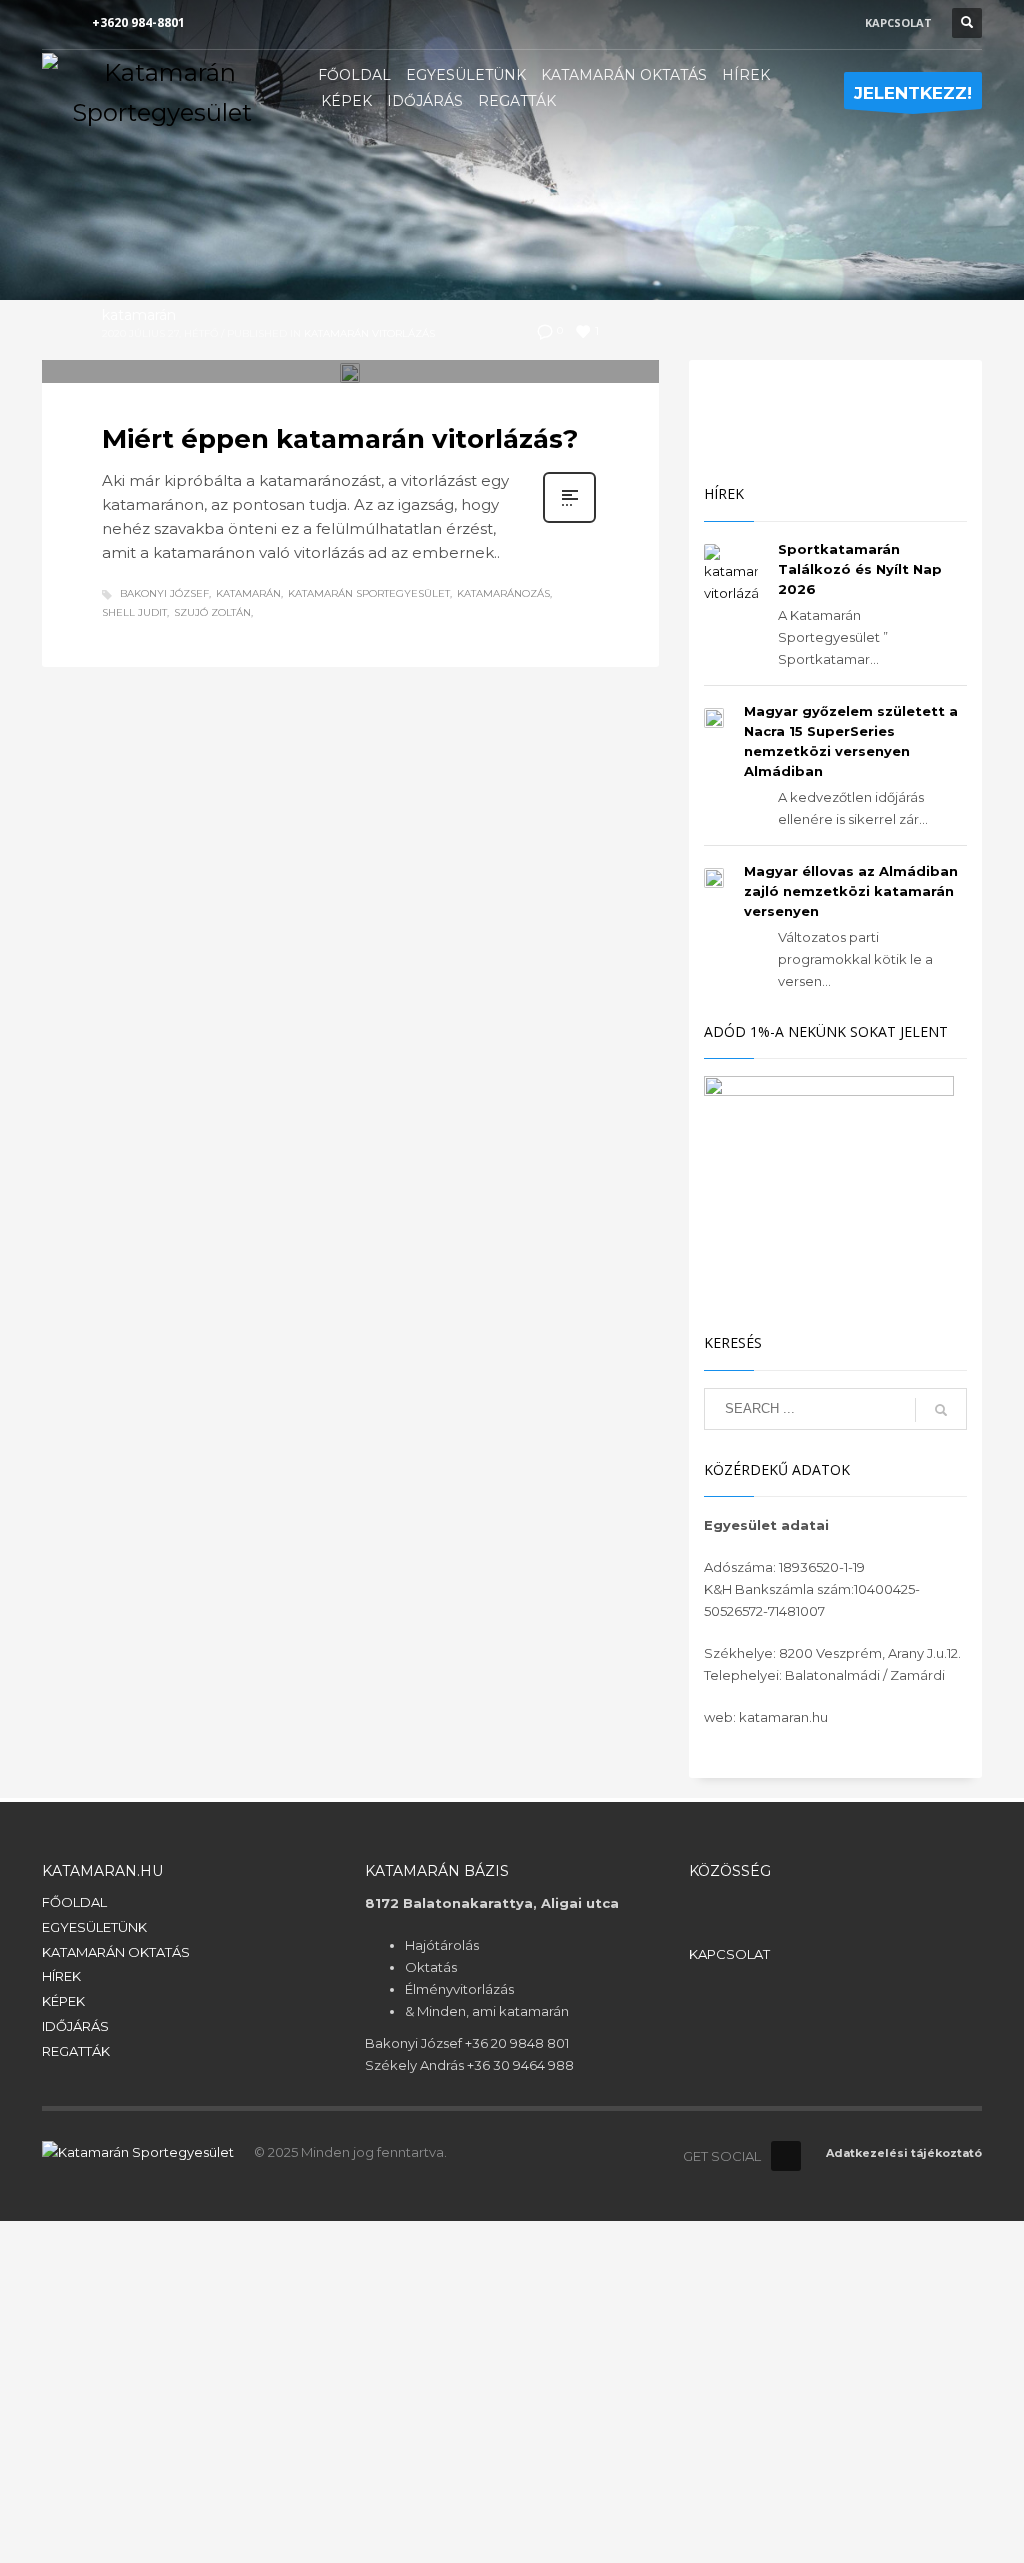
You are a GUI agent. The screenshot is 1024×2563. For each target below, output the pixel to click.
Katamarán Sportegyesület (369, 593)
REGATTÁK (76, 2051)
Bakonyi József (164, 593)
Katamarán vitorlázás (369, 333)
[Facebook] (57, 23)
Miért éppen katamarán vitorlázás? (340, 439)
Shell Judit (134, 612)
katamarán (139, 315)
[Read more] (569, 521)
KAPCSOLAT (898, 22)
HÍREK (61, 1976)
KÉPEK (63, 2001)
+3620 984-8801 (138, 22)
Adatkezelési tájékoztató (904, 2153)
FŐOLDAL (74, 1902)
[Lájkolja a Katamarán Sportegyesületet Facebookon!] (786, 2156)
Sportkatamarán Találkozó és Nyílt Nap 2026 (860, 569)
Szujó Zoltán (212, 612)
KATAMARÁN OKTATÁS (116, 1952)
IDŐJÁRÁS (75, 2026)
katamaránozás (503, 593)
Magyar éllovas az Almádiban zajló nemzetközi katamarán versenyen (851, 891)
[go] (941, 1410)
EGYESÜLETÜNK (94, 1927)
